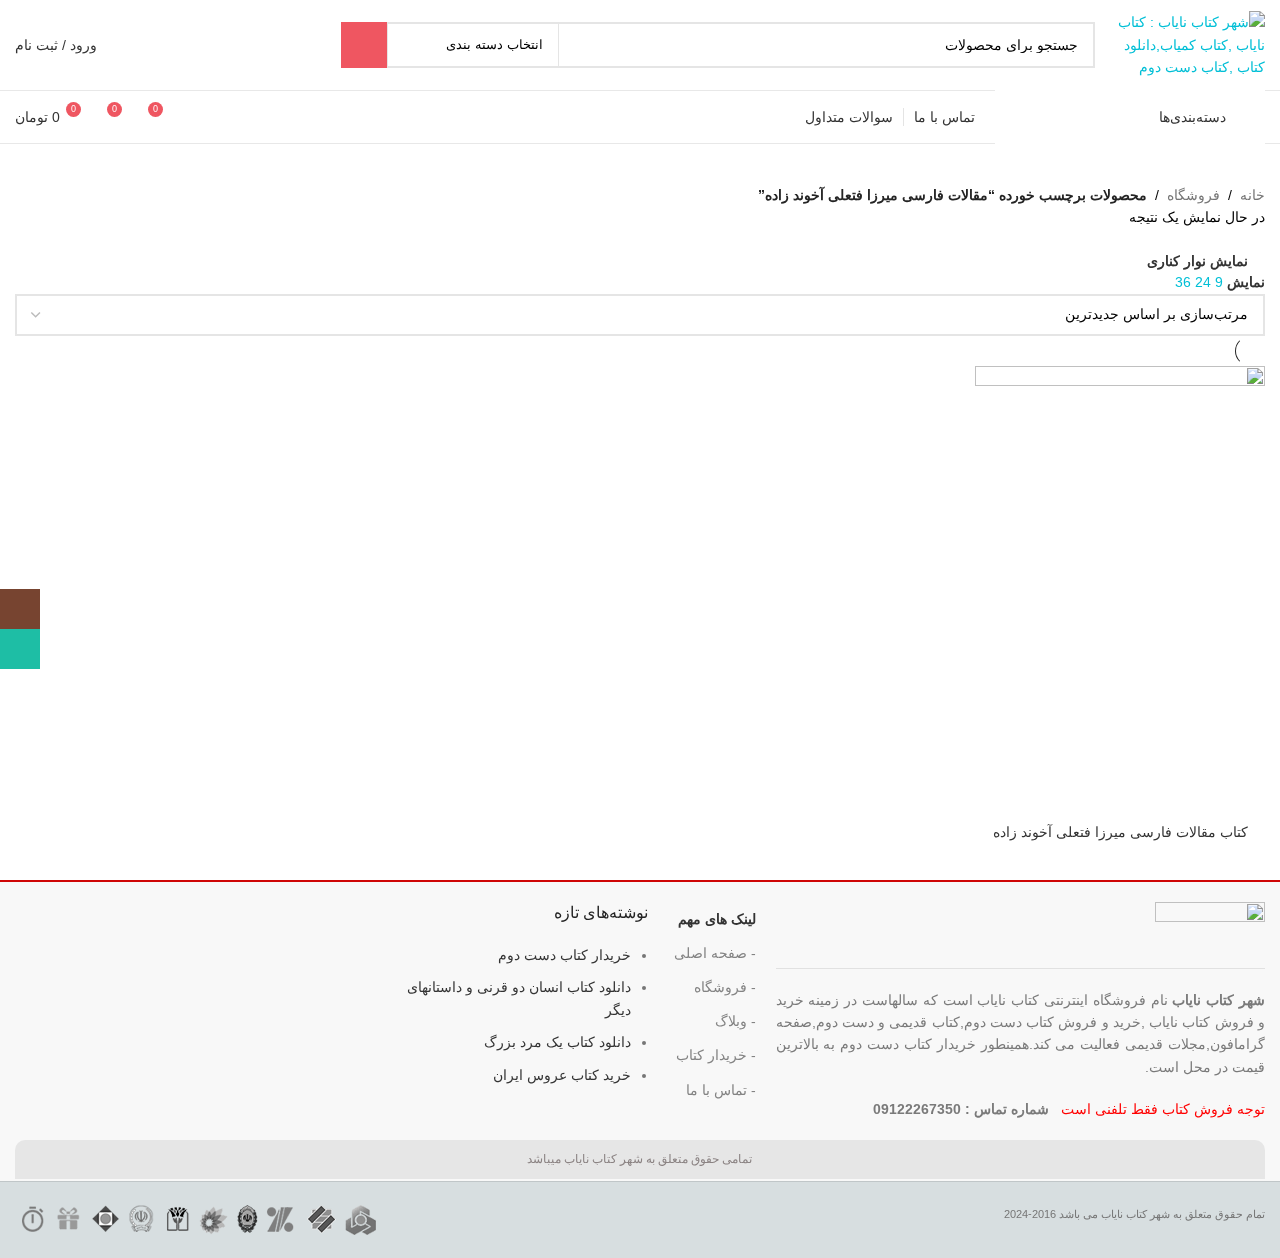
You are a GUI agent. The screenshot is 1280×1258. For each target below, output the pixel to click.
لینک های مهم (717, 919)
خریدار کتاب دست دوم (564, 955)
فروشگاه (1193, 195)
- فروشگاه (725, 987)
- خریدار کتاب (716, 1055)
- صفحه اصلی (715, 953)
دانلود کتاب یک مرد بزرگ (557, 1042)
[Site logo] (1190, 44)
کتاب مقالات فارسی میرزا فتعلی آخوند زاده (1120, 832)
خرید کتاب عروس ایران (562, 1075)
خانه (1252, 195)
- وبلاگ (735, 1021)
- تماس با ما (721, 1090)
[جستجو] (364, 45)
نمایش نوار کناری (1197, 260)
